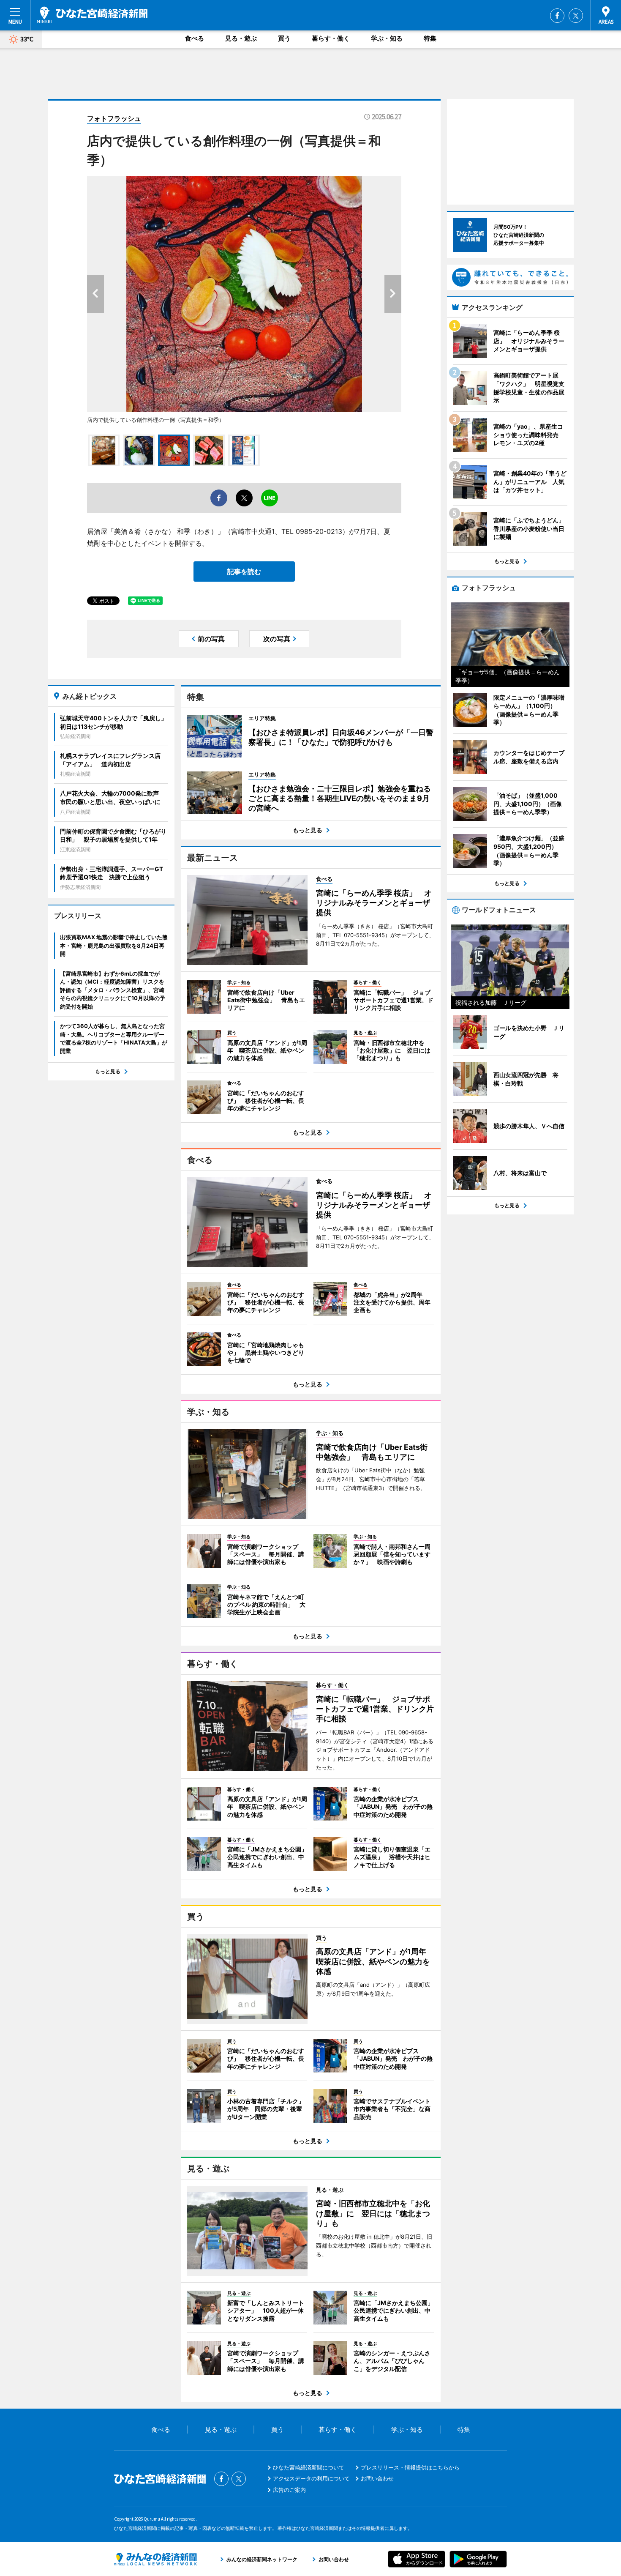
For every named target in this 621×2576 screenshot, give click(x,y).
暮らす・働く (331, 38)
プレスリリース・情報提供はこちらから (410, 2467)
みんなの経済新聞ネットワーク (155, 2559)
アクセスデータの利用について (311, 2478)
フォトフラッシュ (114, 118)
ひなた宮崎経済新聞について (309, 2467)
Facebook (557, 16)
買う (284, 38)
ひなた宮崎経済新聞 (92, 15)
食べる (195, 38)
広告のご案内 (289, 2490)
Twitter (576, 16)
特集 (430, 38)
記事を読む (244, 572)
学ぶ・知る (387, 38)
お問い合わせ (377, 2478)
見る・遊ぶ (241, 38)
